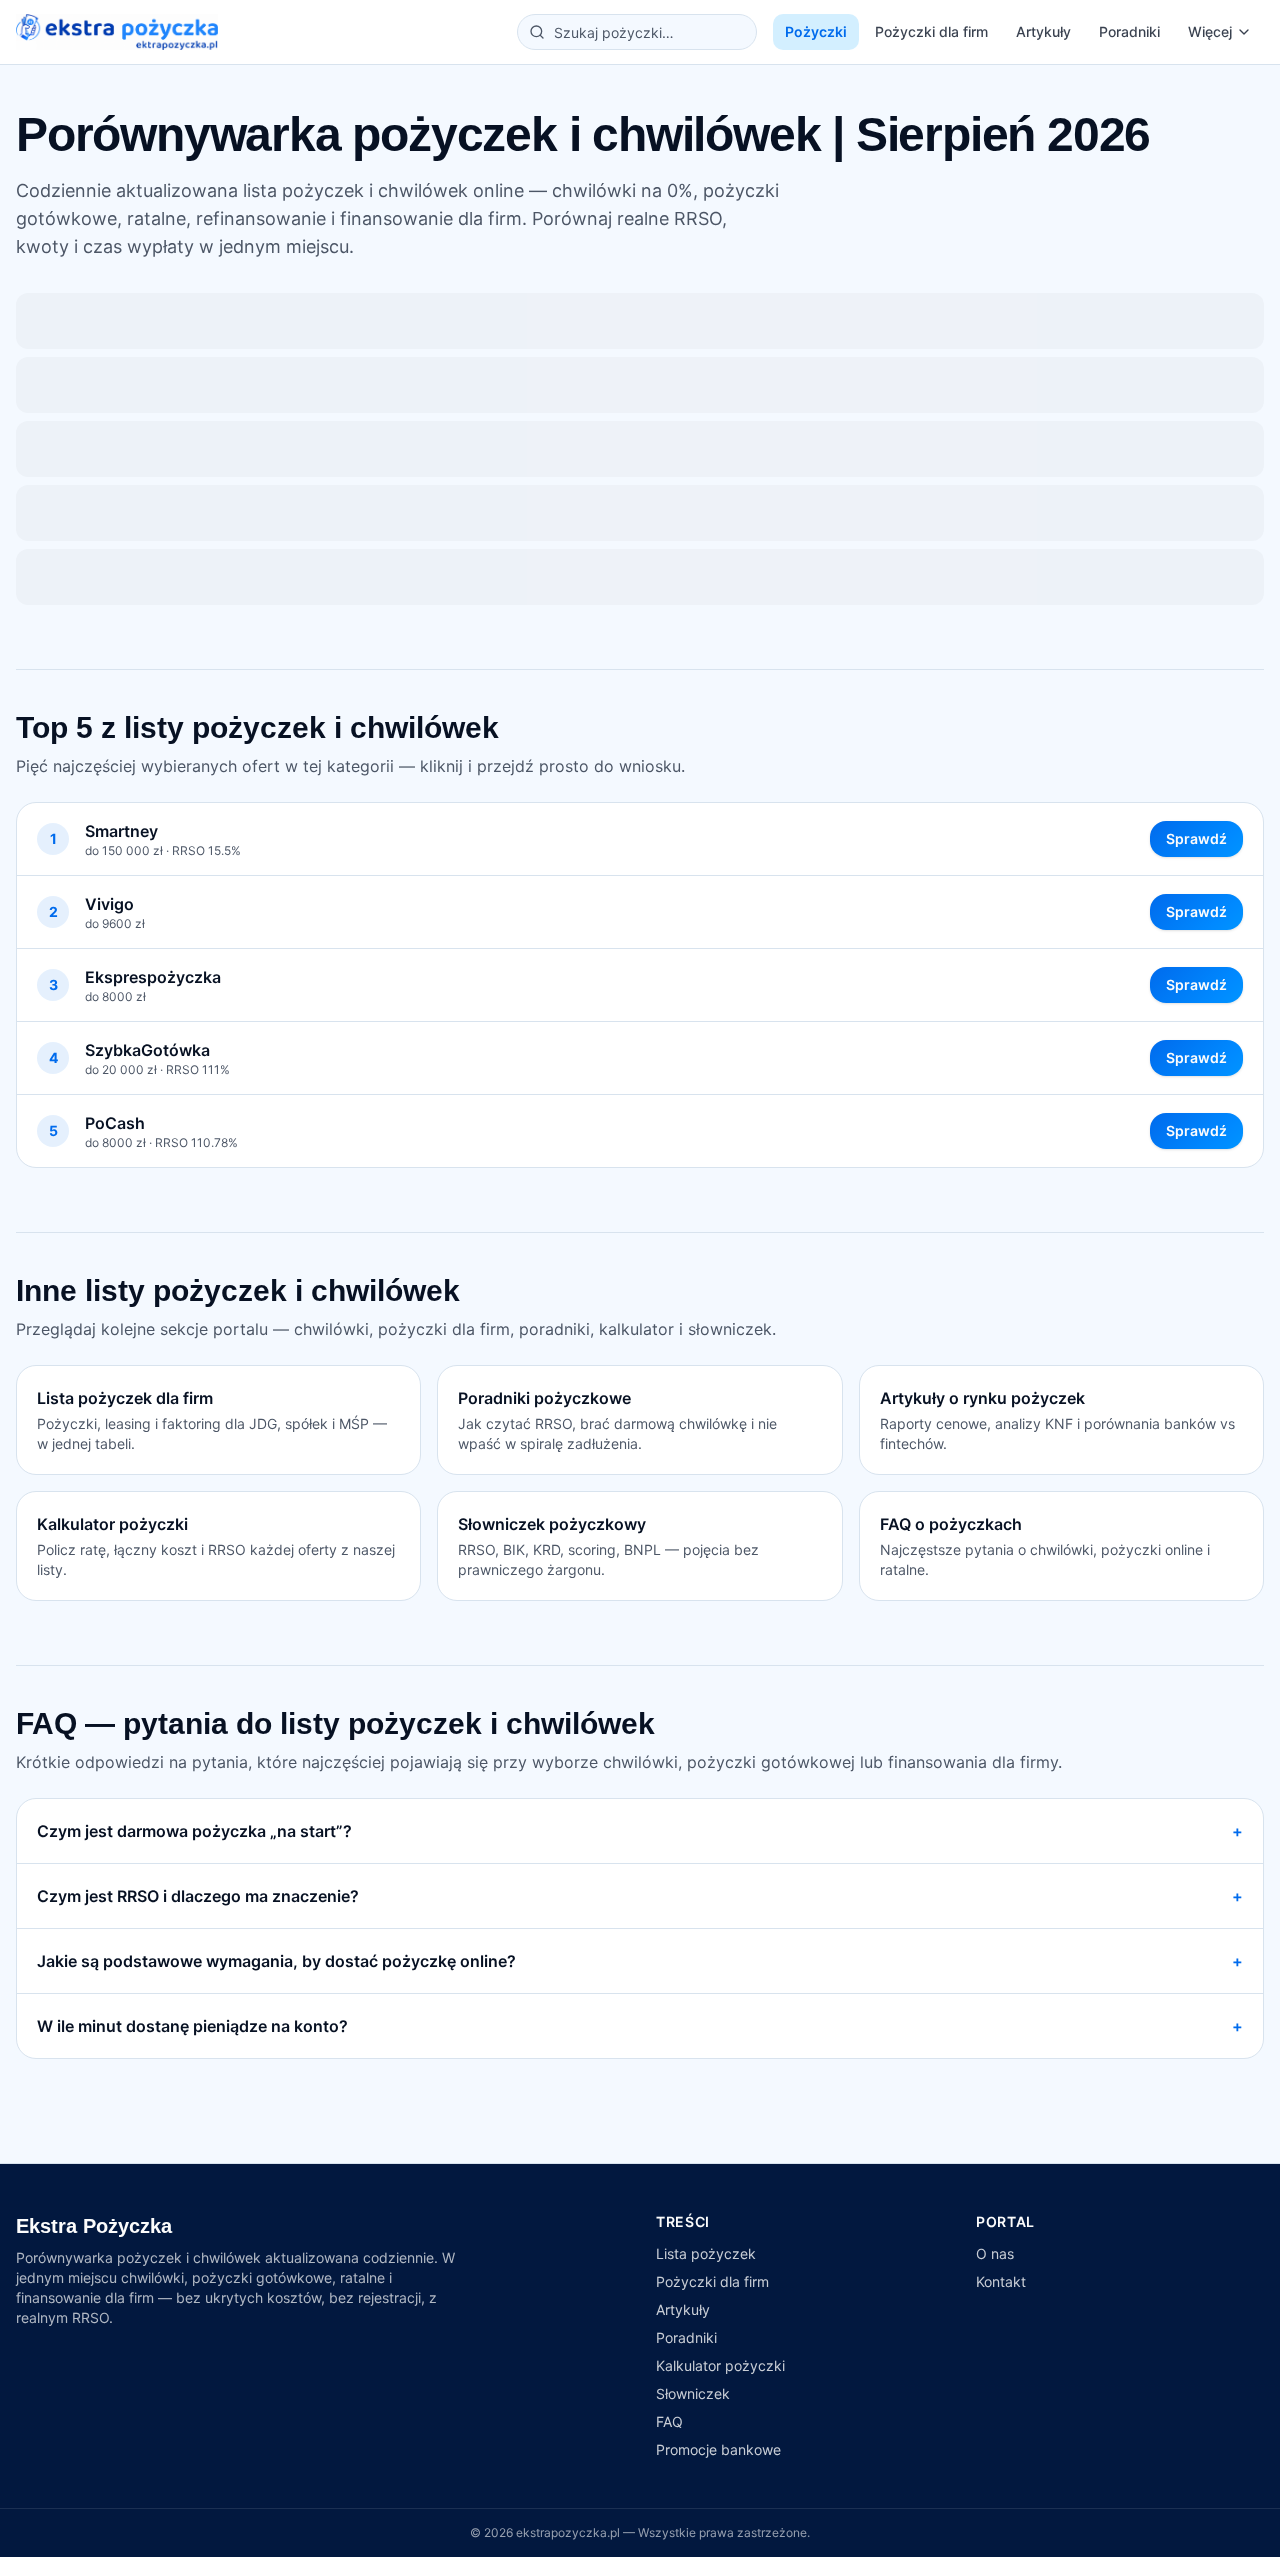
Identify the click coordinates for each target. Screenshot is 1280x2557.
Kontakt (1001, 2281)
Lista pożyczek (706, 2253)
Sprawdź (1196, 838)
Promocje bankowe (718, 2449)
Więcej (1210, 31)
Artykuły (1043, 31)
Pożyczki (816, 31)
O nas (995, 2253)
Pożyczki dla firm (931, 31)
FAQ (669, 2421)
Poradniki (1129, 31)
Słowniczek (693, 2393)
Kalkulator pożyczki (720, 2365)
